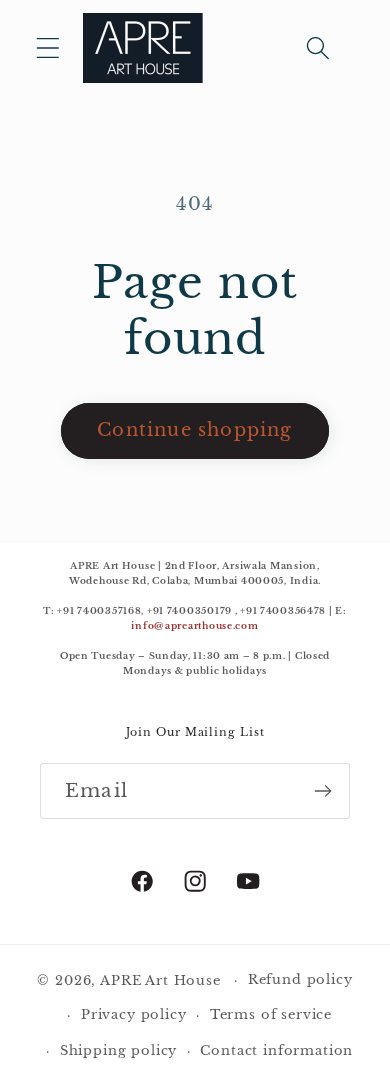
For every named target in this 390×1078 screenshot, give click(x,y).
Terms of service (271, 1014)
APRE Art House (160, 980)
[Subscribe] (322, 791)
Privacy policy (134, 1014)
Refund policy (300, 979)
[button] (48, 48)
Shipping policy (119, 1050)
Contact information (276, 1050)
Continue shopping (194, 430)
